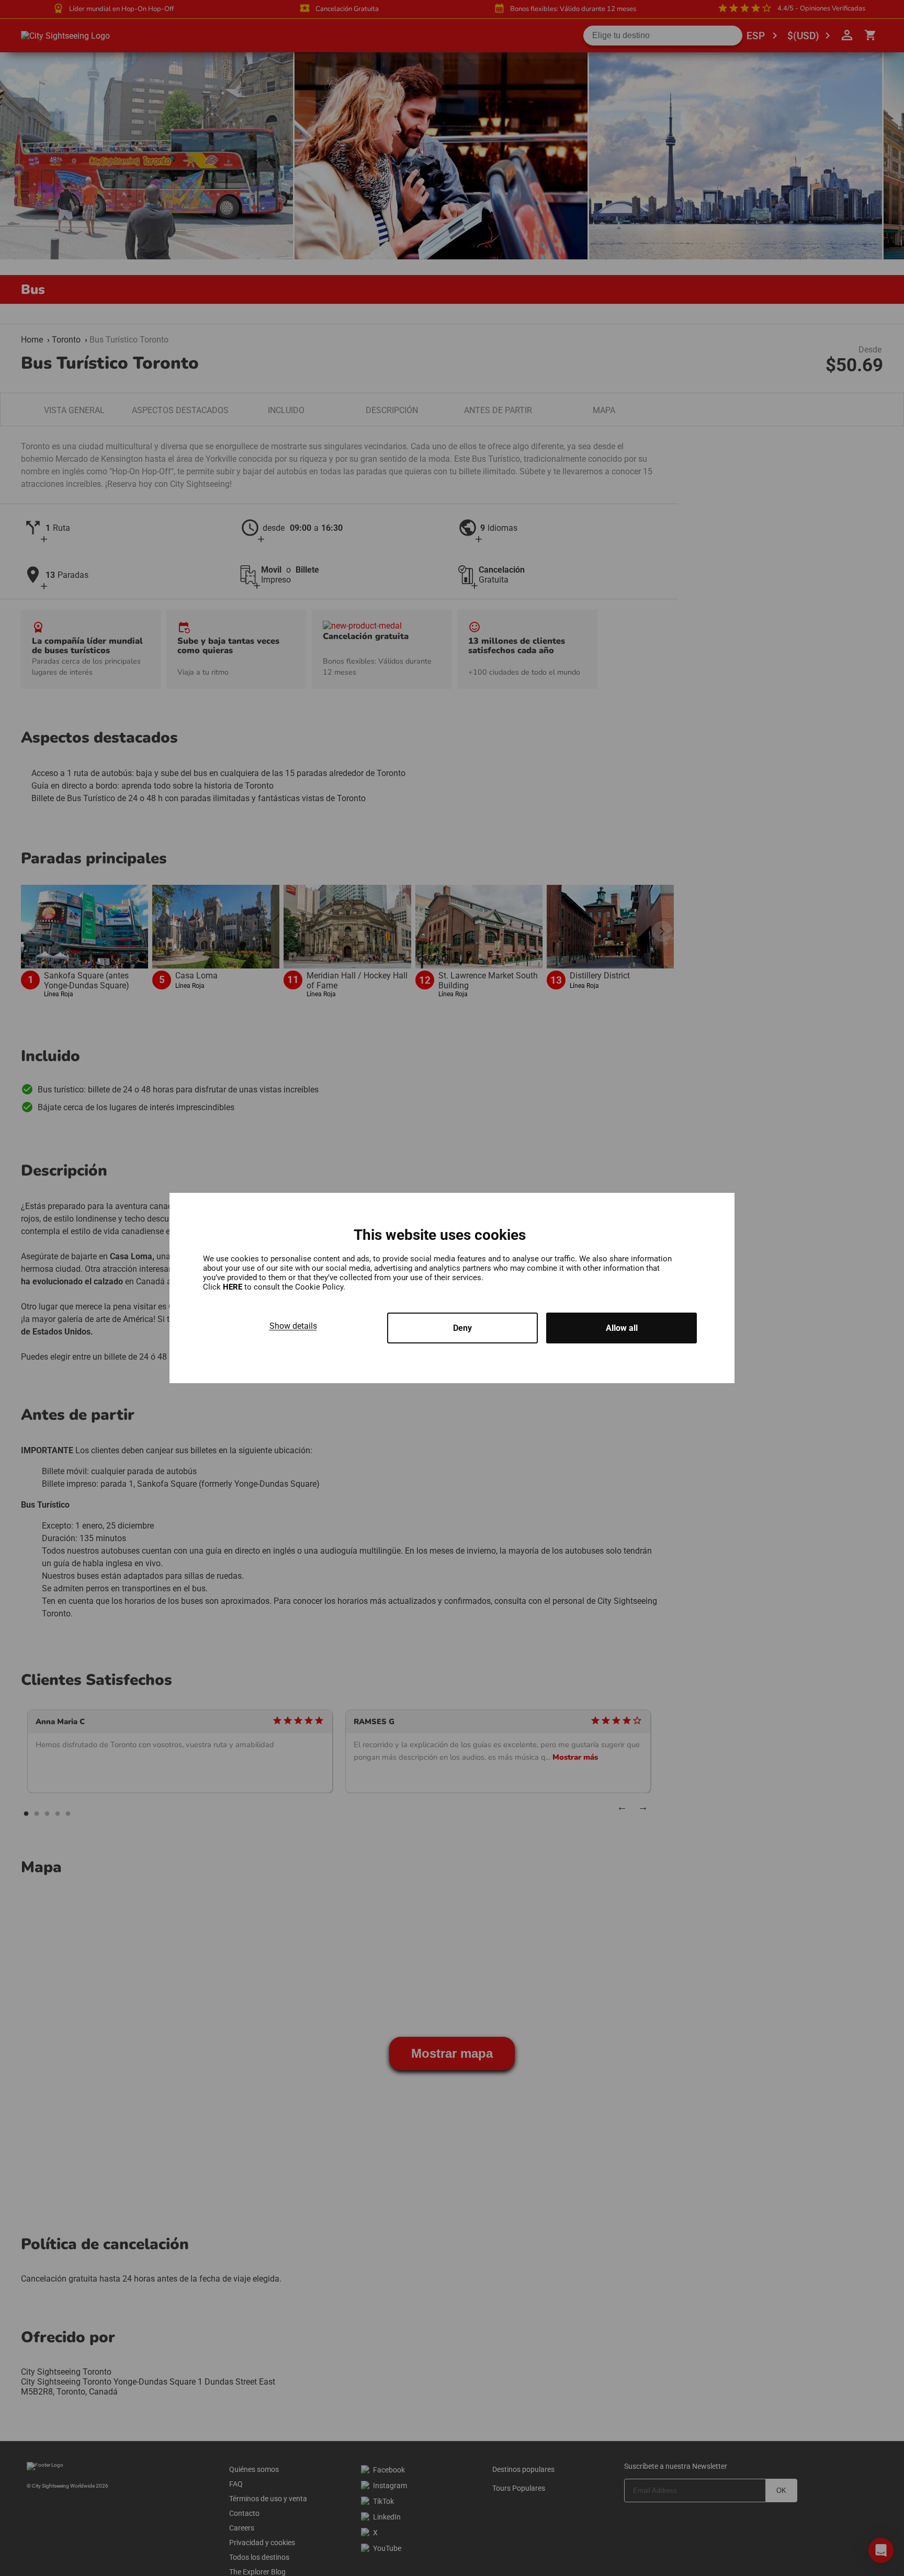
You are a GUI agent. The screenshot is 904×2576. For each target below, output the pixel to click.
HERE (234, 1287)
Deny (462, 1328)
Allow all (622, 1328)
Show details (293, 1326)
